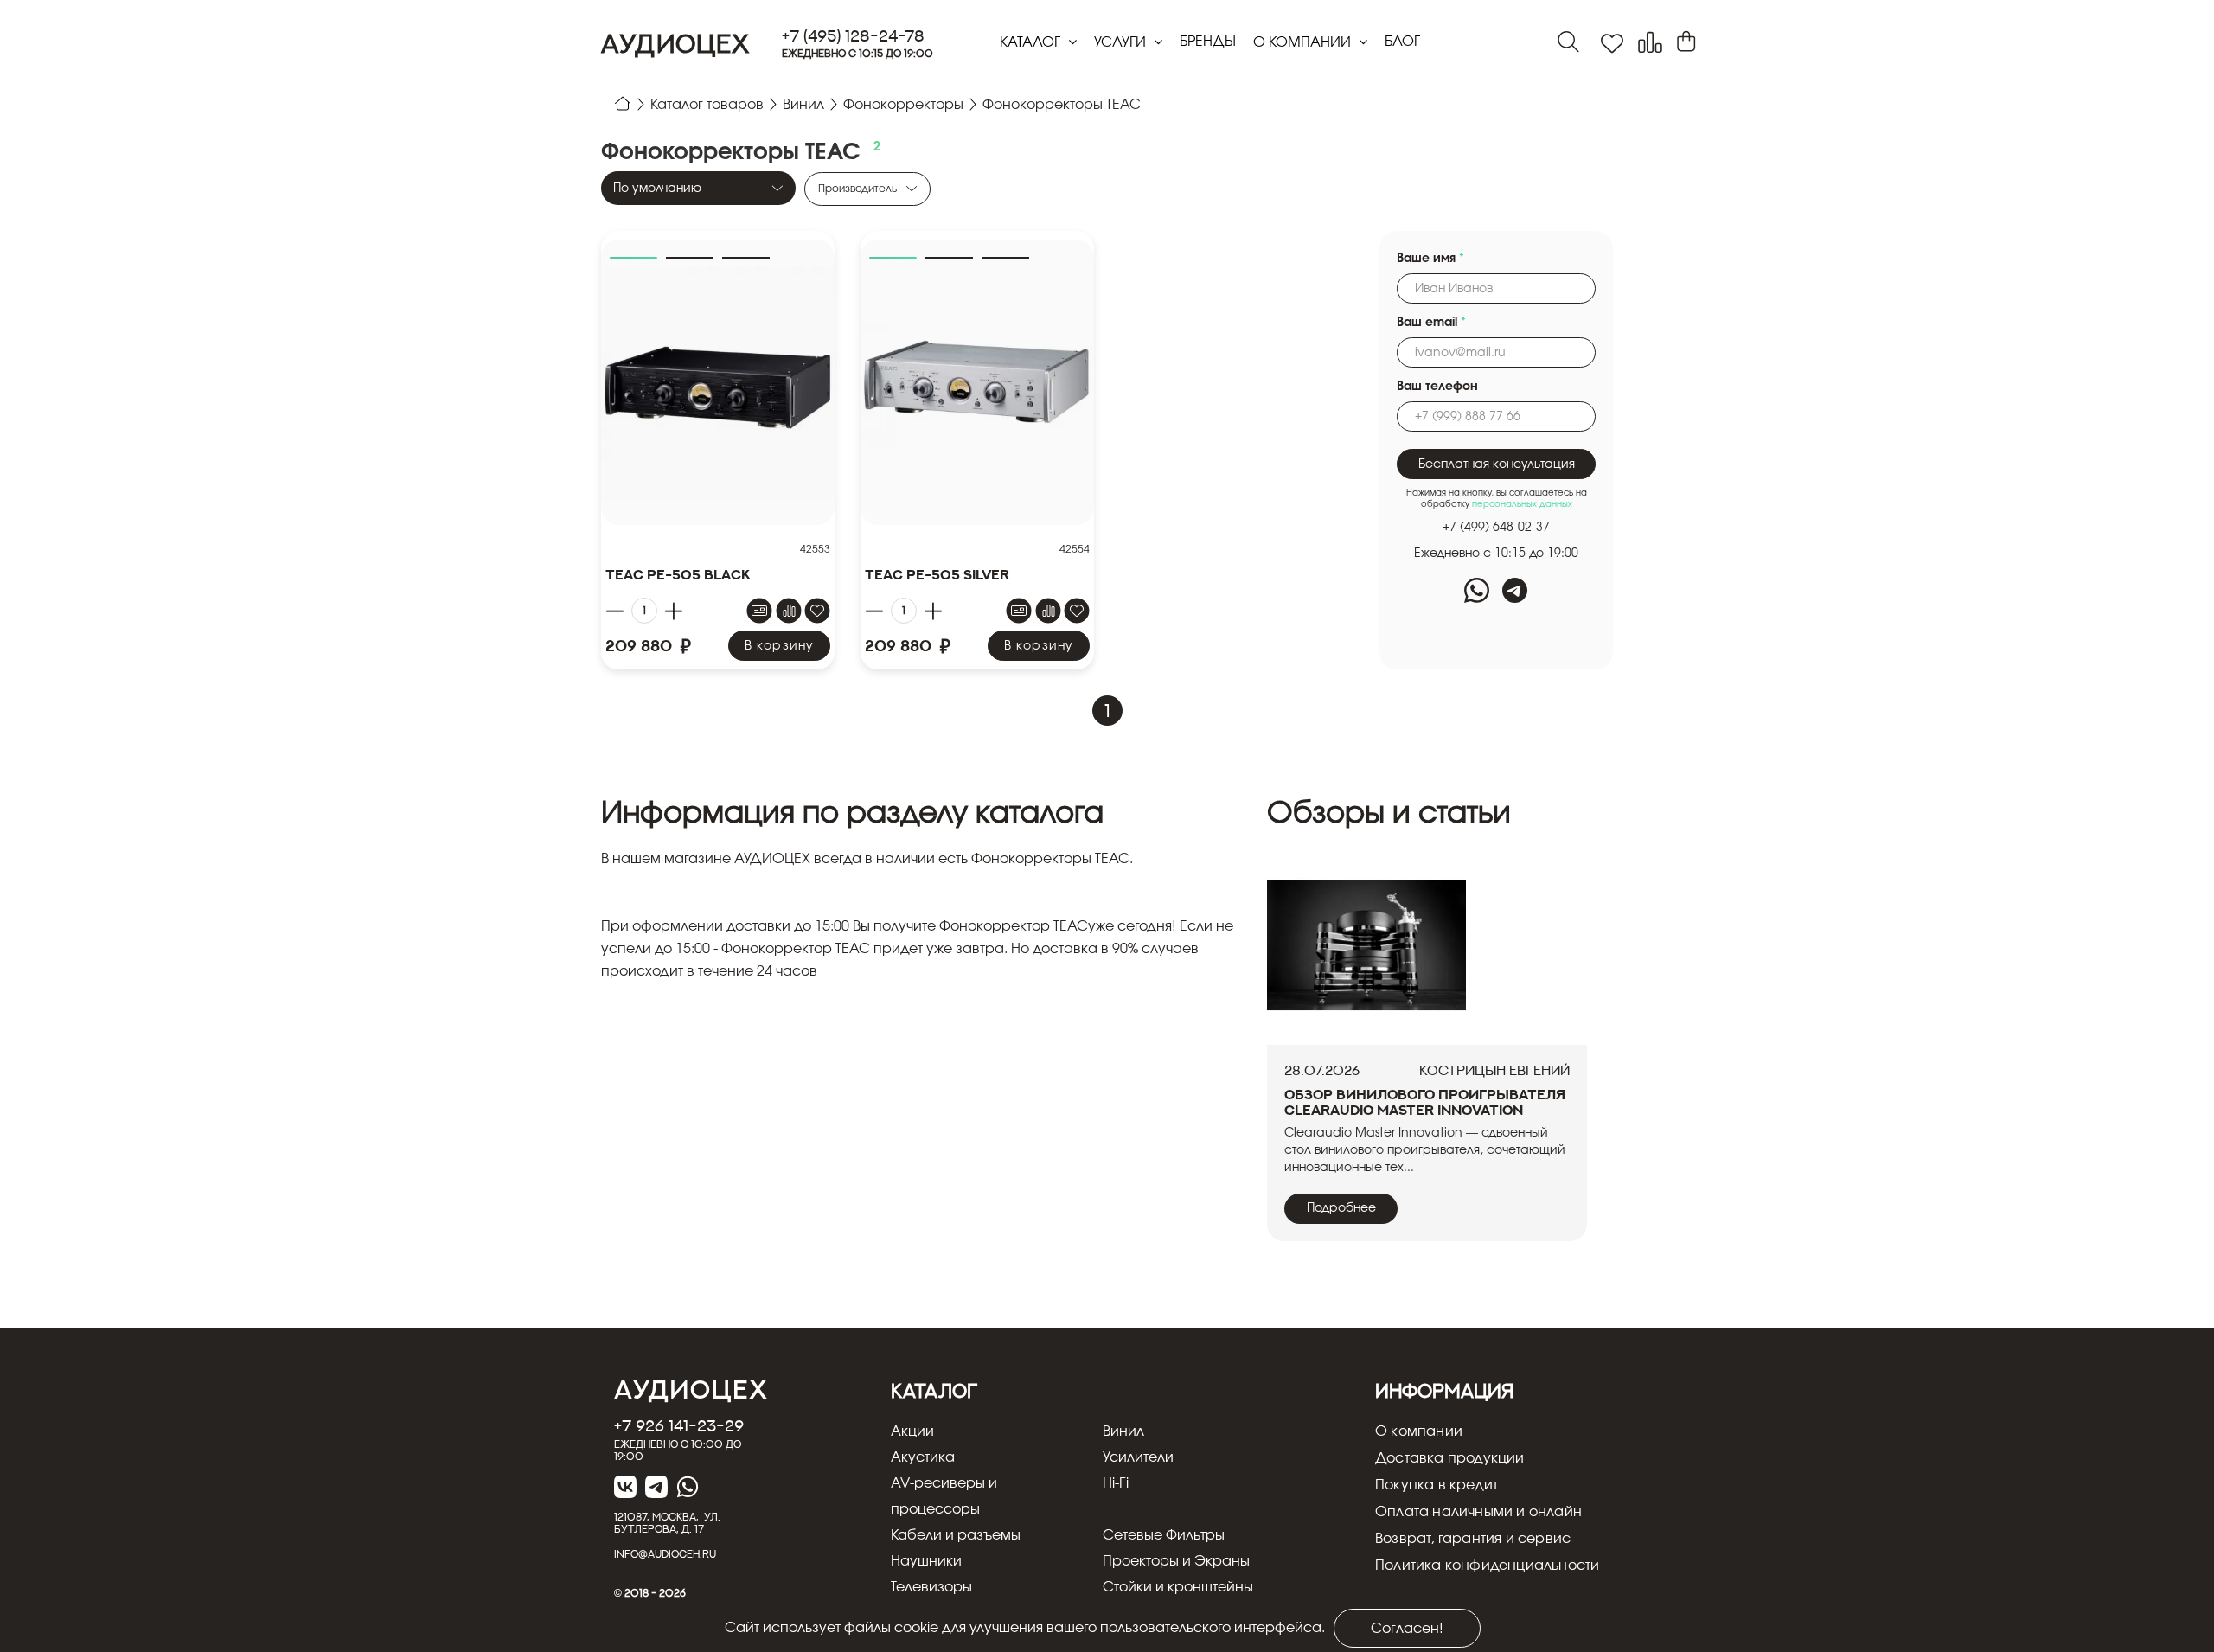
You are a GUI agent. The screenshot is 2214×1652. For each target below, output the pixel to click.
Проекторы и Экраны (1176, 1561)
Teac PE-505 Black (678, 574)
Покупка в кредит (1437, 1485)
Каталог (1032, 42)
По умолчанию (657, 189)
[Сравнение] (1650, 43)
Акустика (923, 1457)
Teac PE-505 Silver (937, 574)
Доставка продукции (1450, 1458)
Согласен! (1407, 1629)
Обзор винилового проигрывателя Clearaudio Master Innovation (1425, 1102)
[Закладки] (1612, 44)
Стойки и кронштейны (1178, 1587)
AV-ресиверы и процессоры (944, 1496)
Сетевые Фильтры (1164, 1535)
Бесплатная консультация (1497, 464)
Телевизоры (931, 1587)
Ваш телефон (1437, 387)
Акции (912, 1431)
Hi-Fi (1116, 1483)
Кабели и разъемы (956, 1535)
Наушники (926, 1561)
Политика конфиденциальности (1487, 1566)
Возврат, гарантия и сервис (1473, 1539)
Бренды (1208, 42)
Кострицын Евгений (1494, 1070)
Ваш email (1431, 323)
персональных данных (1522, 504)
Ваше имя (1430, 259)
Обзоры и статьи (1389, 814)
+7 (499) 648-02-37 (1496, 528)
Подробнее (1341, 1208)
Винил (1123, 1431)
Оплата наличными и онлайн (1478, 1512)
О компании (1304, 42)
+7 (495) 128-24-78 (853, 36)
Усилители (1138, 1457)
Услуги (1122, 42)
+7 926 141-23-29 (679, 1425)
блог (1402, 42)
